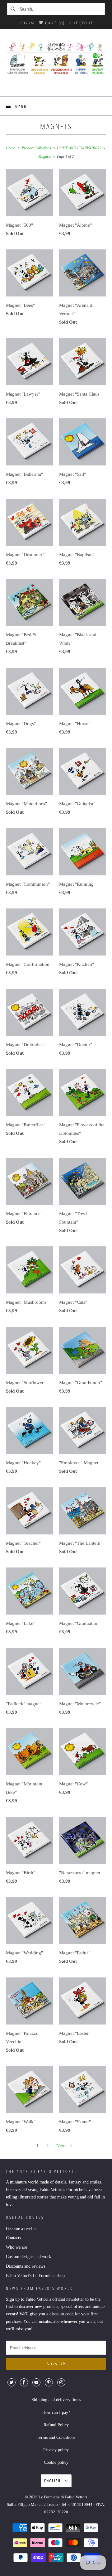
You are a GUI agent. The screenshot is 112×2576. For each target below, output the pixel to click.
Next (62, 2146)
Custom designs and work (28, 2257)
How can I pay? (56, 2412)
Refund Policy (56, 2425)
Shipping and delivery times (56, 2400)
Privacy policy (56, 2450)
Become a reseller (21, 2229)
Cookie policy (56, 2462)
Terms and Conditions (56, 2437)
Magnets (56, 126)
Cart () (54, 23)
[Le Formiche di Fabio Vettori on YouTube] (36, 2382)
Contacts (13, 2238)
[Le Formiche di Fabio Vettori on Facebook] (24, 2382)
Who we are (16, 2247)
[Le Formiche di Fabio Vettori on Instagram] (61, 2382)
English (53, 2481)
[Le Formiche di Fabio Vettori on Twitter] (12, 2382)
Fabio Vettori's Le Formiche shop (35, 2276)
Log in (26, 23)
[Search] (13, 9)
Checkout (81, 23)
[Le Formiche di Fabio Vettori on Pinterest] (49, 2382)
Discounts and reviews (26, 2266)
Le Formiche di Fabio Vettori (63, 2497)
